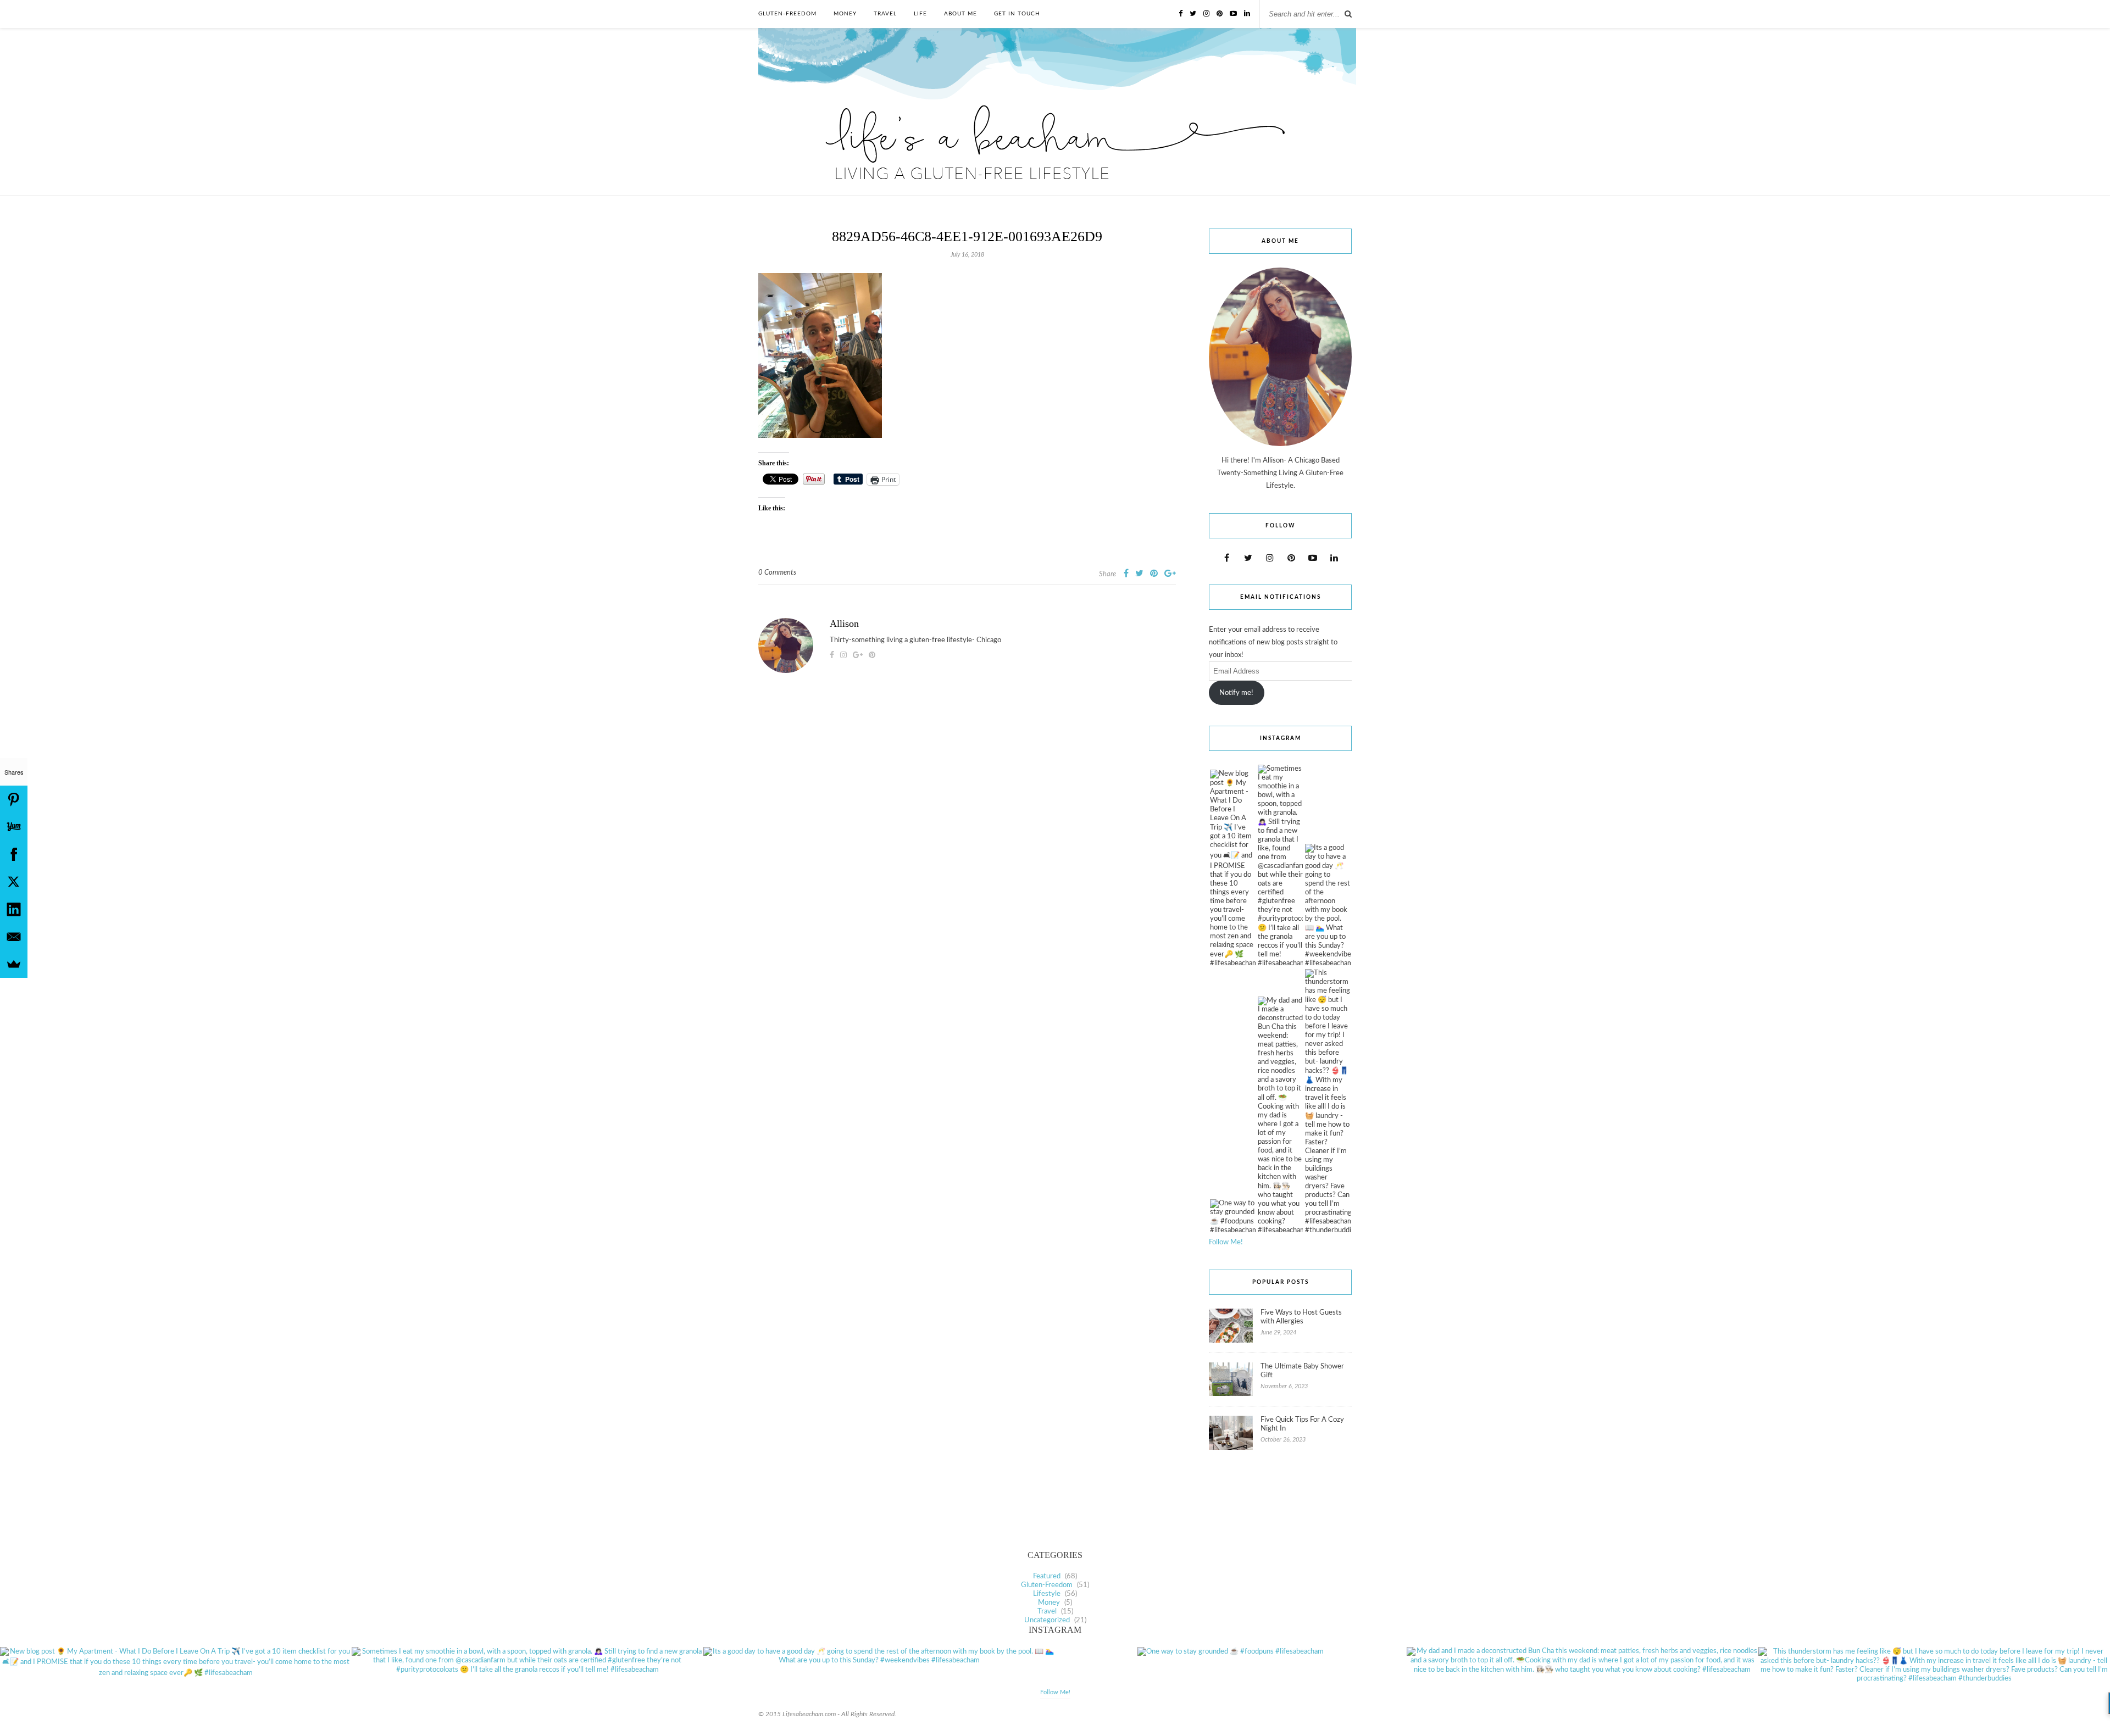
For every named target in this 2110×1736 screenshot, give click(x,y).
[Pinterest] (14, 799)
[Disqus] (967, 846)
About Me (960, 14)
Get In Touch (1017, 14)
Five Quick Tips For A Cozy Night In (1302, 1424)
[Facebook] (14, 854)
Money (845, 14)
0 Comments (777, 573)
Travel (885, 14)
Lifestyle (1047, 1594)
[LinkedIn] (14, 909)
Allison (844, 624)
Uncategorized (1047, 1620)
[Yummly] (14, 827)
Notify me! (1236, 693)
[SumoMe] (14, 964)
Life (920, 14)
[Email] (14, 937)
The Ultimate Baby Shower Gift (1302, 1371)
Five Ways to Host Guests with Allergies (1301, 1317)
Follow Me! (1226, 1242)
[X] (14, 882)
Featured (1047, 1576)
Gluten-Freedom (787, 14)
